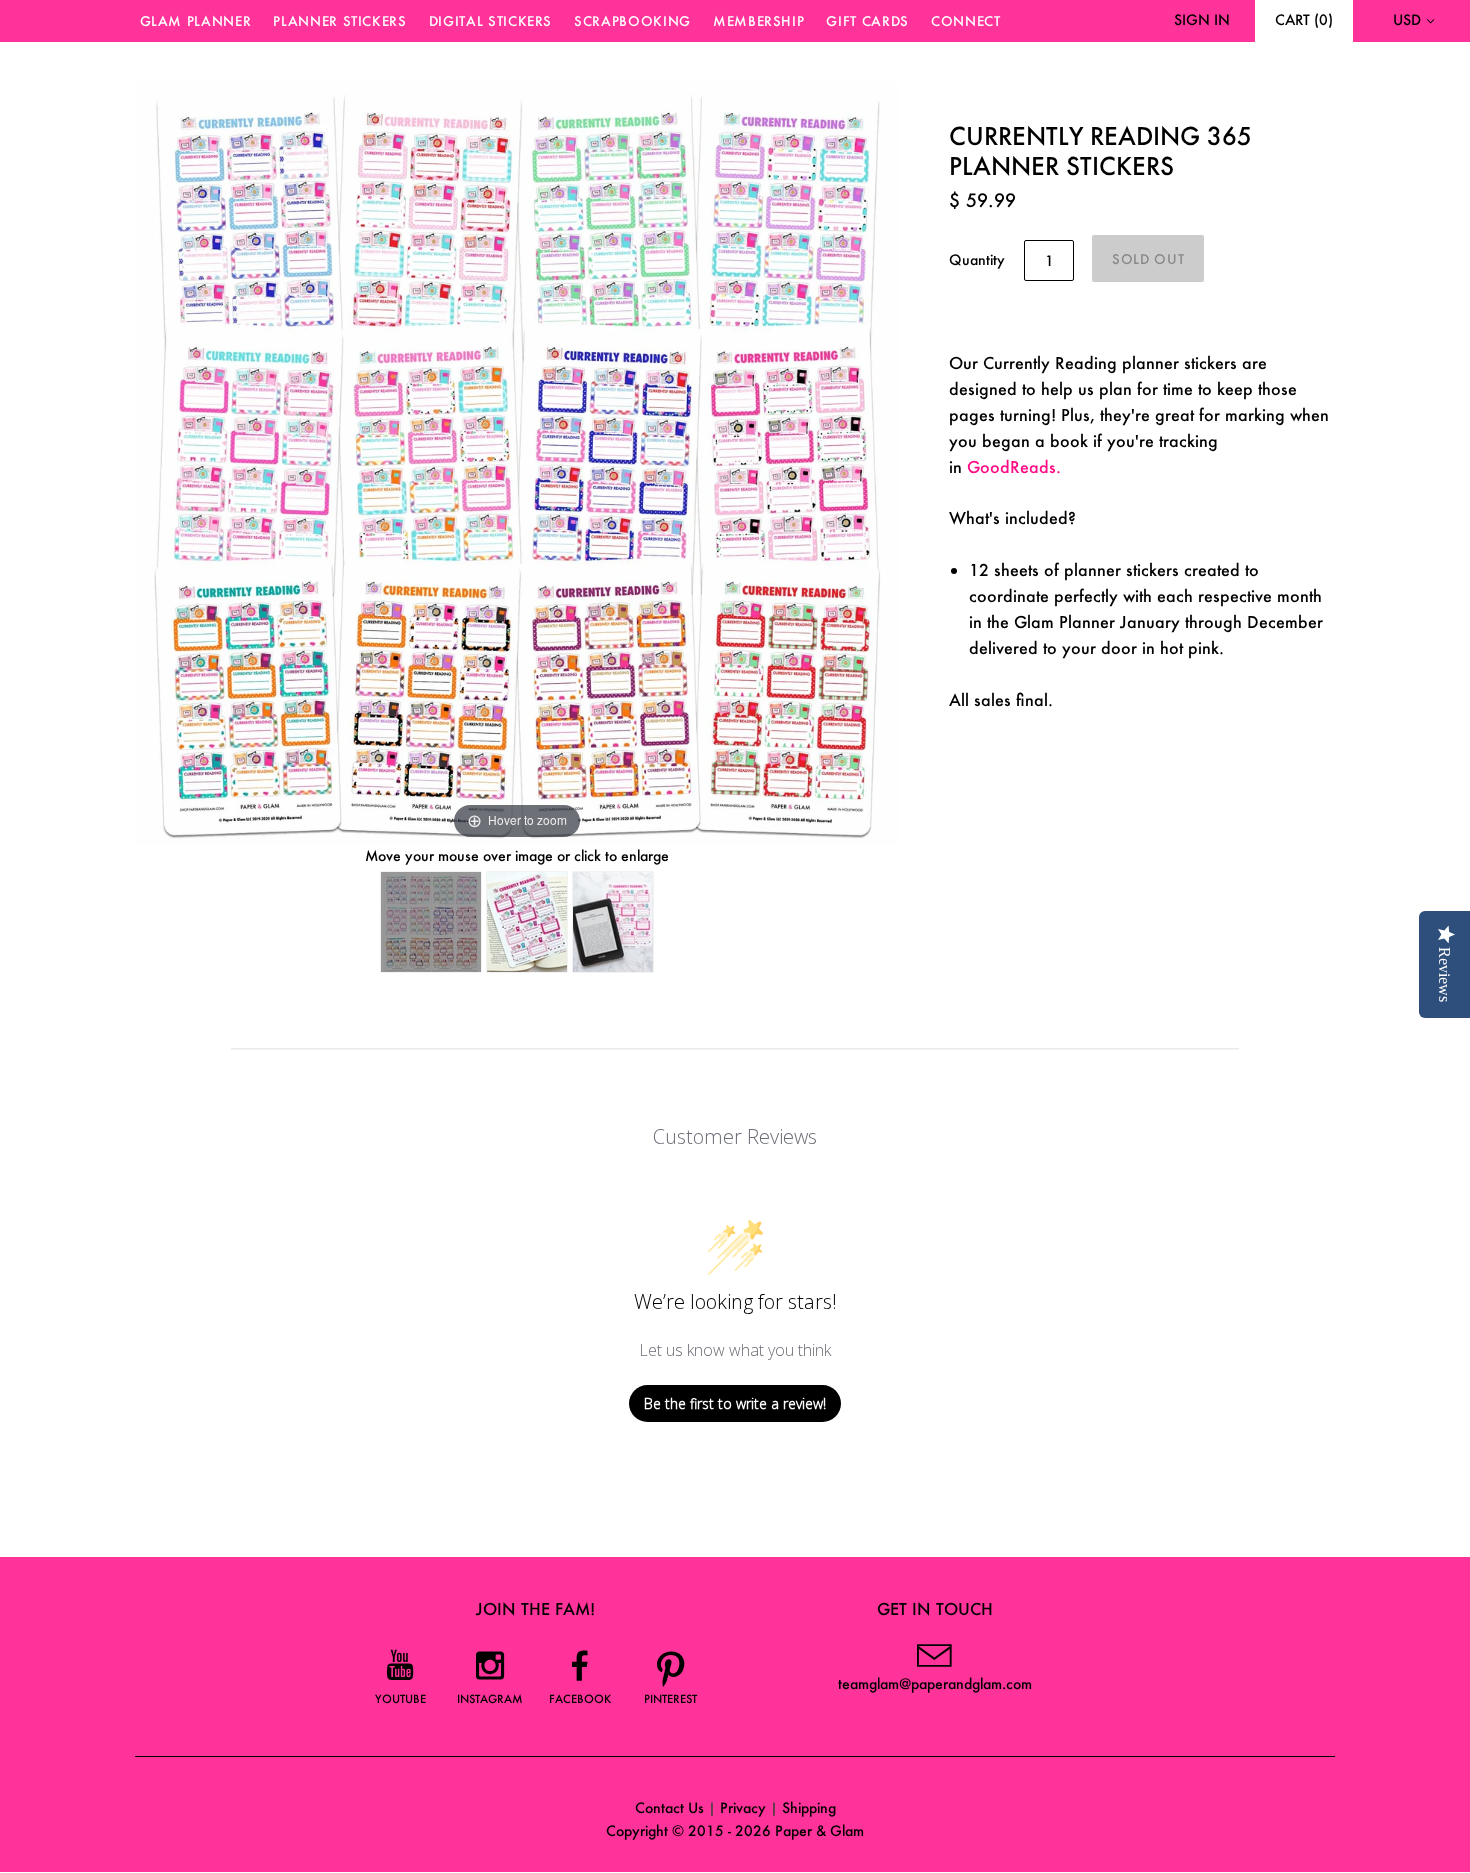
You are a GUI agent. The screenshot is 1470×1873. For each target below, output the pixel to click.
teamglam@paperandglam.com (935, 1683)
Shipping (809, 1807)
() (1304, 19)
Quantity (977, 259)
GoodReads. (1014, 466)
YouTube (400, 1699)
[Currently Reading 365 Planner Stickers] (431, 922)
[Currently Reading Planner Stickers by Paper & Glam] (527, 922)
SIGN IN (1202, 19)
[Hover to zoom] (517, 460)
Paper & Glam (819, 1830)
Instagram (490, 1699)
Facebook (580, 1699)
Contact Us (669, 1807)
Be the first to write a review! (735, 1403)
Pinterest (670, 1699)
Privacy (743, 1807)
